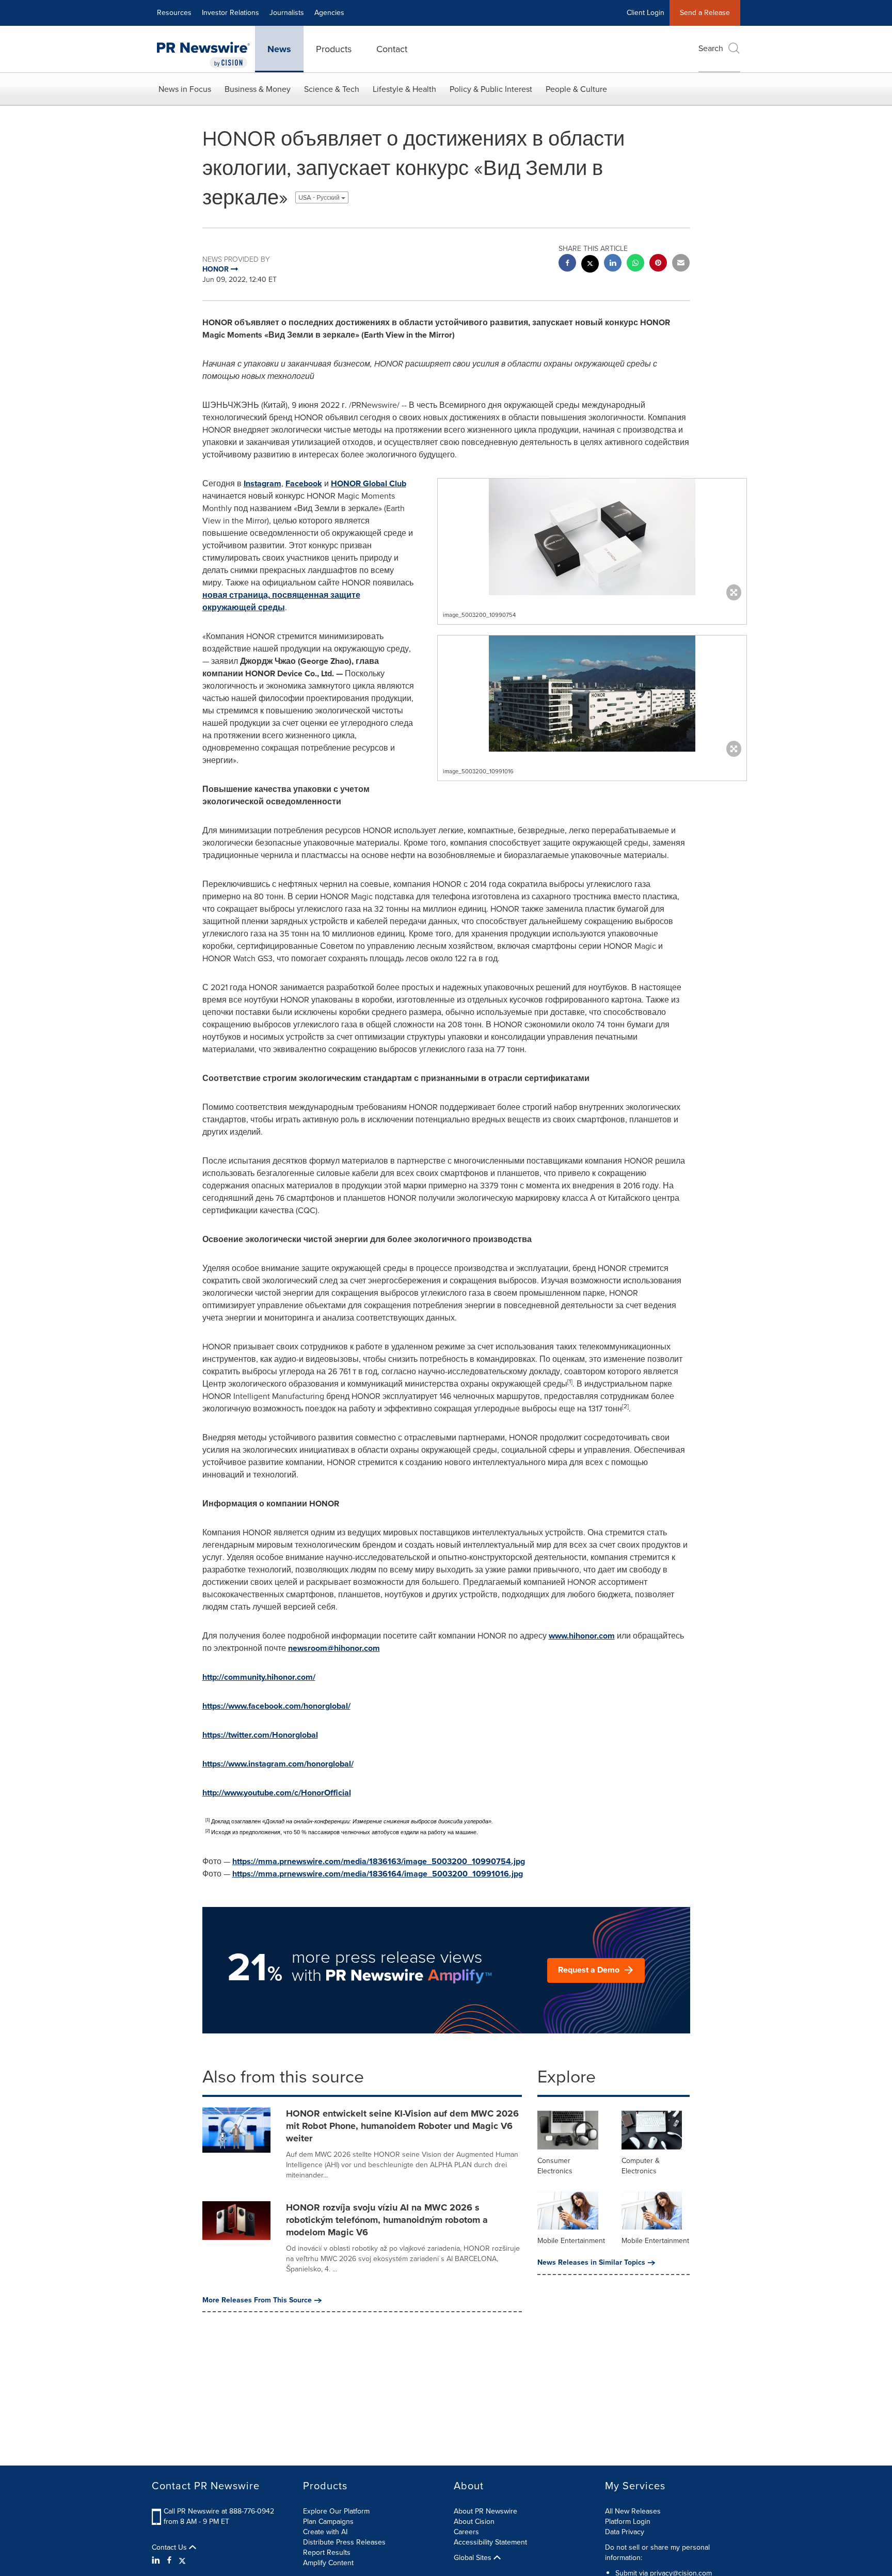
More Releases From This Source (257, 2300)
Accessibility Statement (490, 2542)
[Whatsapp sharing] (635, 264)
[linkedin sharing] (613, 264)
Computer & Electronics (641, 2166)
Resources (174, 13)
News (279, 49)
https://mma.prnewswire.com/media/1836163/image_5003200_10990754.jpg (379, 1861)
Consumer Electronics (555, 2166)
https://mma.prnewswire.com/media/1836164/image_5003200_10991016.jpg (378, 1874)
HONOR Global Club (369, 483)
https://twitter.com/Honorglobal (260, 1735)
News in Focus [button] (185, 89)
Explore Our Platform (336, 2511)
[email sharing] (681, 264)
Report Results (327, 2553)
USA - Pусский (320, 197)
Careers (466, 2532)
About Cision (474, 2522)
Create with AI (325, 2532)
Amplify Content (328, 2563)
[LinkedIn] (157, 2561)
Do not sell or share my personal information (657, 2553)
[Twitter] (182, 2561)
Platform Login (628, 2522)
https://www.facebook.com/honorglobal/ (276, 1706)
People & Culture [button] (576, 89)
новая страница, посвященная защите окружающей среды (281, 601)
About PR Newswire (485, 2511)
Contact (392, 49)
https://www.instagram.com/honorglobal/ (278, 1764)
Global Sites (474, 2558)
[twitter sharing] (590, 265)
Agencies (329, 13)
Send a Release (705, 13)
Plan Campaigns (328, 2522)
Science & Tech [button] (332, 89)
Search (711, 48)
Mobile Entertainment (571, 2241)
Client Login (646, 13)
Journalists (287, 13)
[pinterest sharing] (658, 264)
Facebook (304, 483)
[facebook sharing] (567, 264)
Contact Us (170, 2548)
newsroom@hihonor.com (334, 1648)
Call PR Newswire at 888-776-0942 (219, 2511)
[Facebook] (169, 2561)
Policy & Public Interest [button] (491, 89)
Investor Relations (230, 13)
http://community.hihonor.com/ (259, 1677)
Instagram (262, 483)
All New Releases (633, 2511)
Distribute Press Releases (344, 2542)
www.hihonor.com (582, 1636)
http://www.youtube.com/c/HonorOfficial (277, 1793)
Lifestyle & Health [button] (404, 89)
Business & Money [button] (258, 89)
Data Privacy (625, 2532)
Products (334, 49)
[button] (592, 537)
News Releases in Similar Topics (591, 2263)
